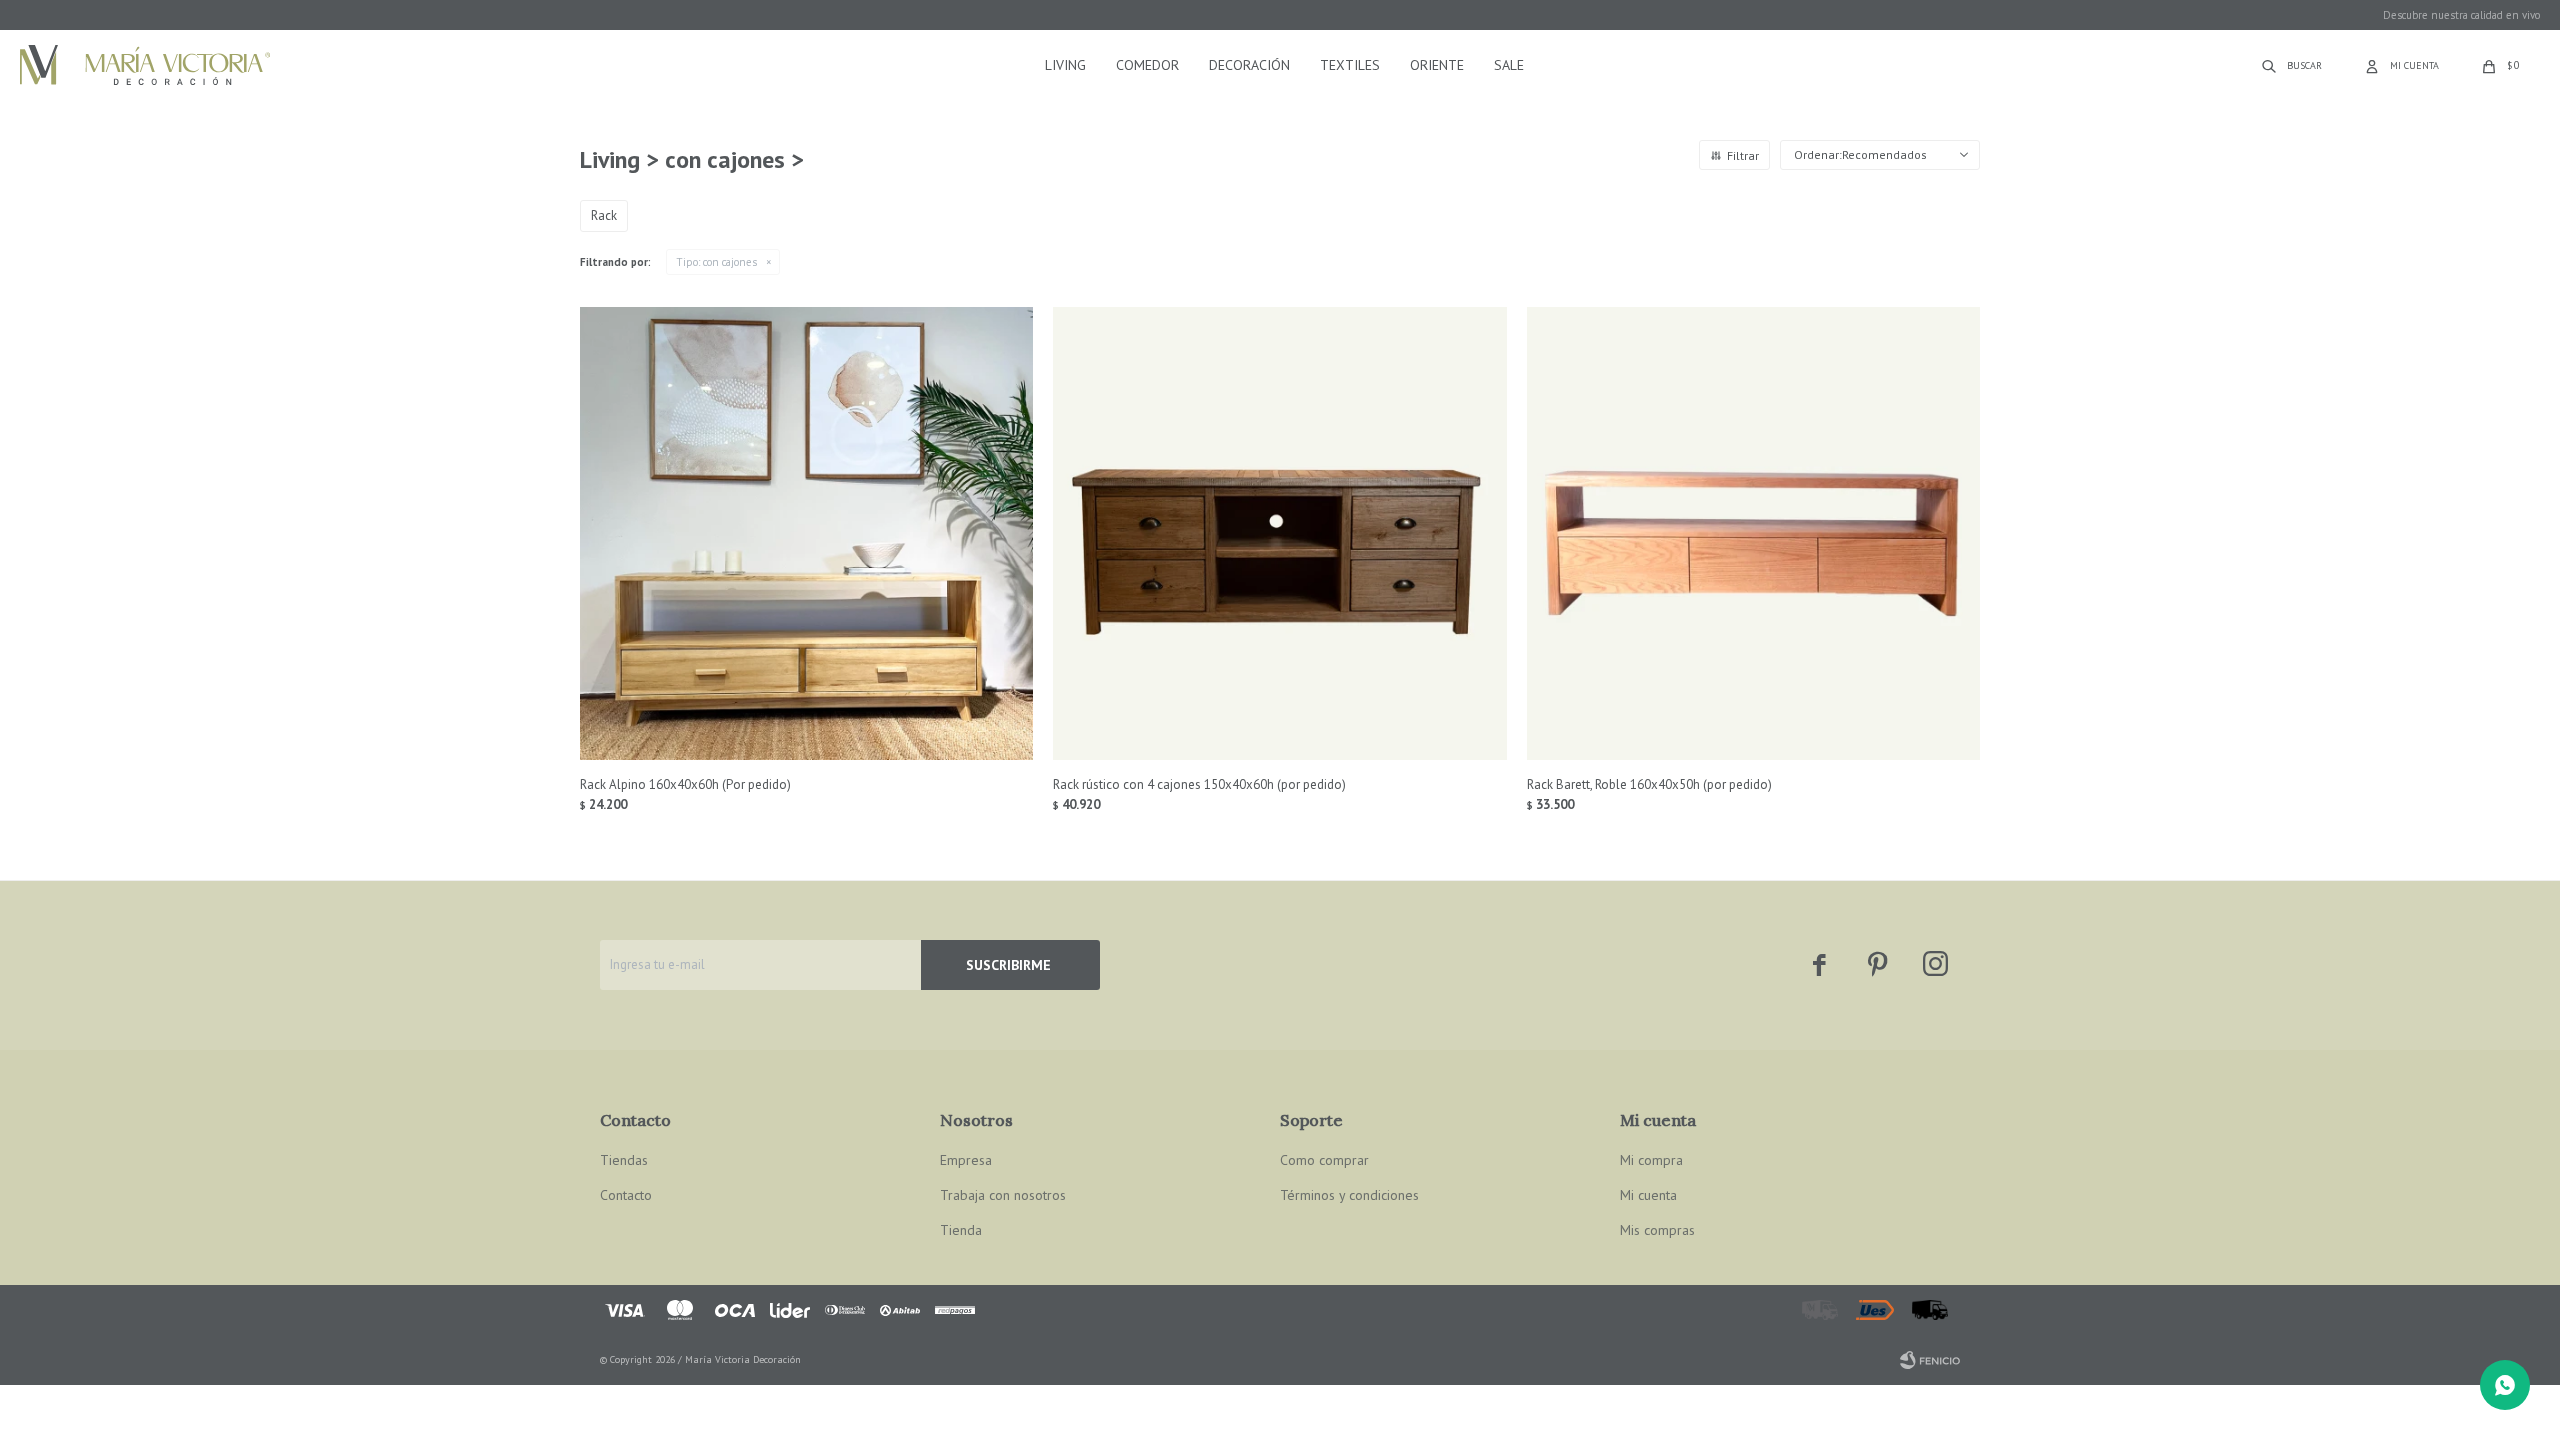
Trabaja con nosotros (1003, 1195)
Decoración (1249, 65)
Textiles (1350, 65)
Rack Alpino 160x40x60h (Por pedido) (685, 784)
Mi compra (1651, 1160)
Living (1065, 65)
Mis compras (1657, 1230)
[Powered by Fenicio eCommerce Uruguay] (1930, 1360)
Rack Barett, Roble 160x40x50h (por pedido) (1649, 784)
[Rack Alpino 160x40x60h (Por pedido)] (806, 533)
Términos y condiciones (1349, 1195)
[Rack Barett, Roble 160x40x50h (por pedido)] (1753, 533)
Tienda (961, 1230)
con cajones (716, 262)
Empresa (966, 1160)
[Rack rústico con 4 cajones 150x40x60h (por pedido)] (1279, 533)
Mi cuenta (1648, 1195)
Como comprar (1324, 1160)
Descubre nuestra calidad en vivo (2461, 15)
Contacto (626, 1195)
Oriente (1437, 65)
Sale (1509, 65)
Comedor (1147, 65)
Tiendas (624, 1160)
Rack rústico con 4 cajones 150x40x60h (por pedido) (1199, 784)
